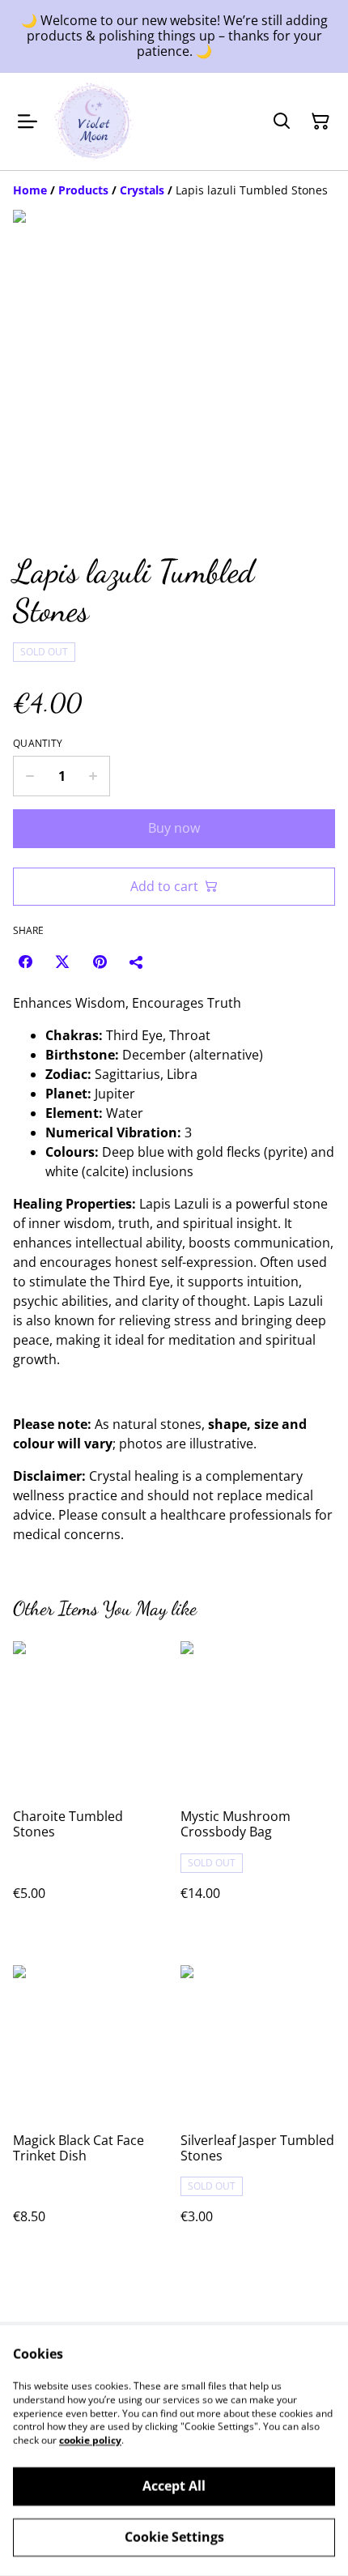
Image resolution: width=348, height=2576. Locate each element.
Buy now (174, 828)
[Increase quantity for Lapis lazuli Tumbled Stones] (93, 776)
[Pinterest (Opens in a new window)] (100, 962)
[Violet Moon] (94, 122)
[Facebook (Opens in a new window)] (25, 962)
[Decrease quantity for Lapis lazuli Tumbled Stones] (30, 776)
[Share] (137, 962)
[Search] (282, 122)
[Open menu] (28, 122)
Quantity (38, 744)
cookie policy (90, 2440)
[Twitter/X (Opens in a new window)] (62, 962)
